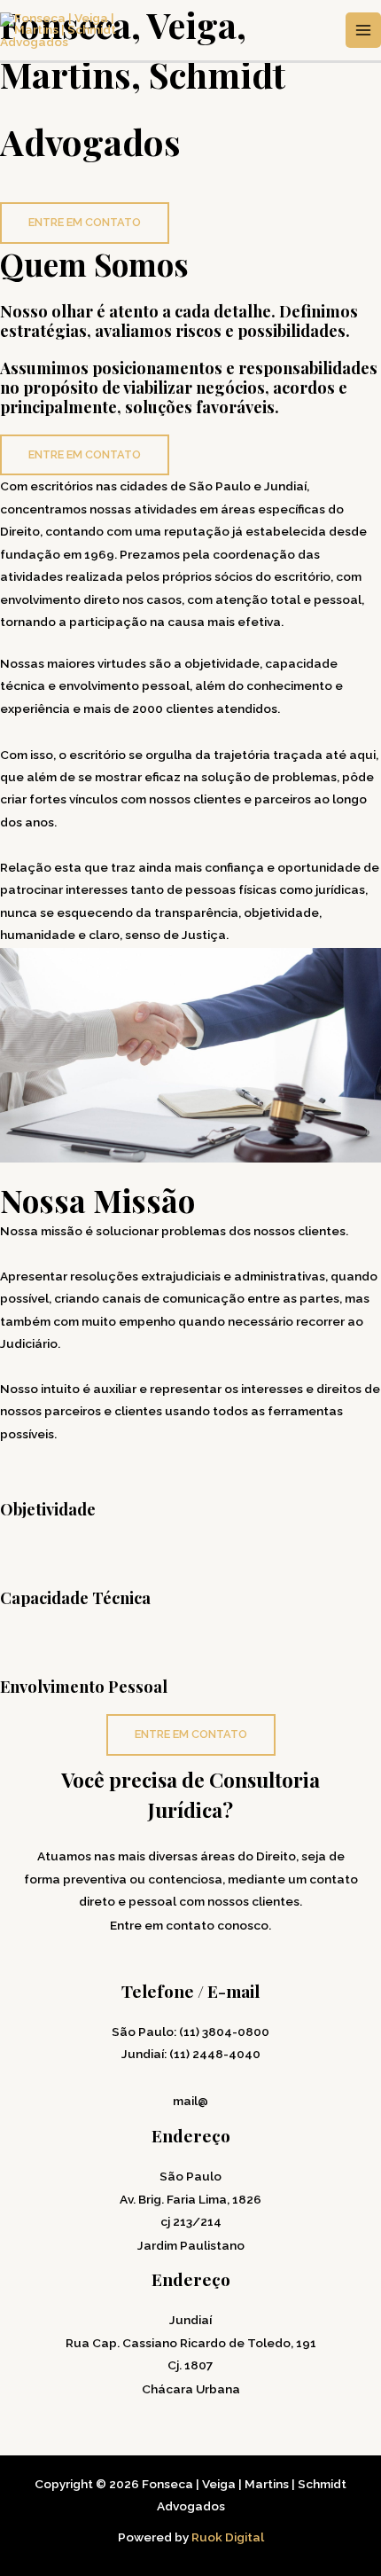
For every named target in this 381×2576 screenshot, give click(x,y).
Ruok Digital (228, 2537)
